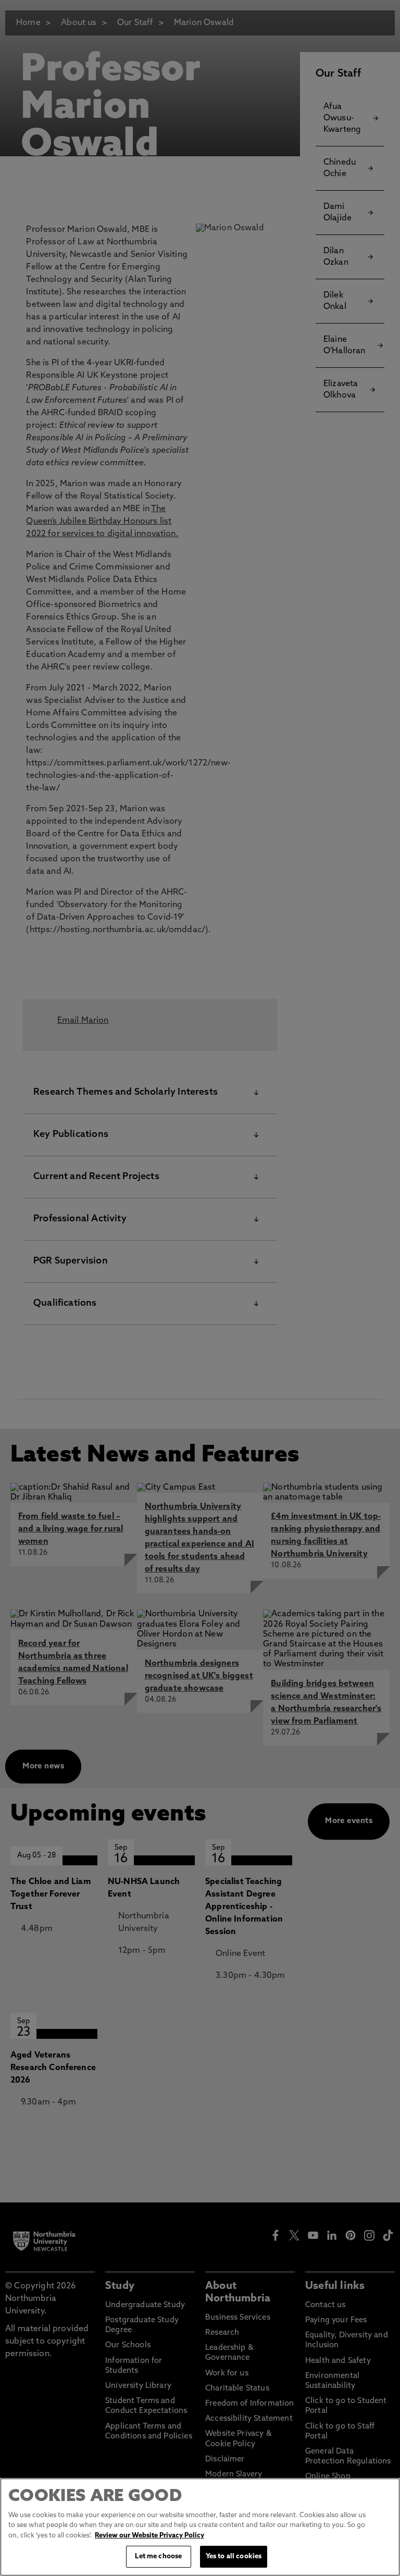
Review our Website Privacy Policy (149, 2536)
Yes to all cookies (234, 2556)
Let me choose (158, 2556)
